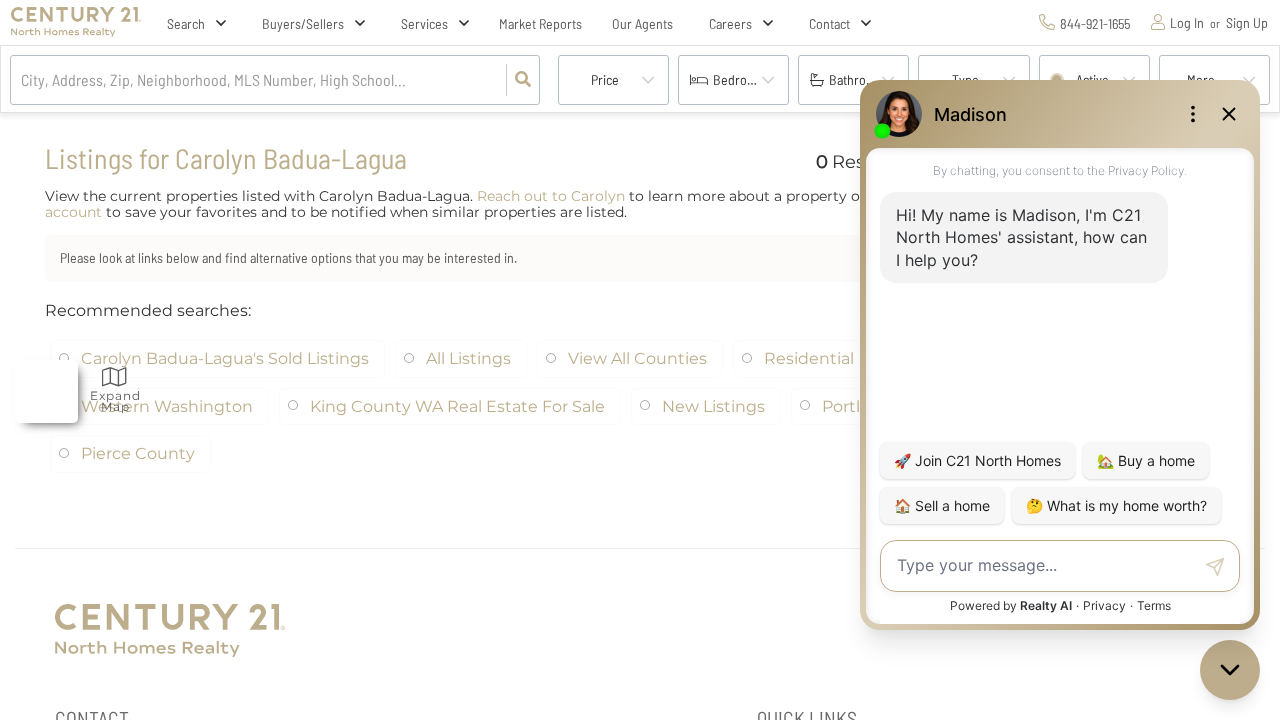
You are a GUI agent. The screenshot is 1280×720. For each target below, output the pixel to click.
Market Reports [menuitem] (540, 23)
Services (424, 23)
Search (186, 23)
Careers (730, 23)
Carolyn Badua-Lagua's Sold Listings (225, 358)
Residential (809, 358)
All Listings (468, 358)
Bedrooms (741, 79)
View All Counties (637, 358)
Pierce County (138, 453)
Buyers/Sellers (303, 23)
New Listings (713, 406)
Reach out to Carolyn (551, 196)
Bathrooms (859, 79)
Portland (856, 406)
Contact (829, 23)
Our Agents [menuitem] (642, 23)
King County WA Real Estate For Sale (457, 406)
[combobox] (22, 80)
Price (605, 79)
